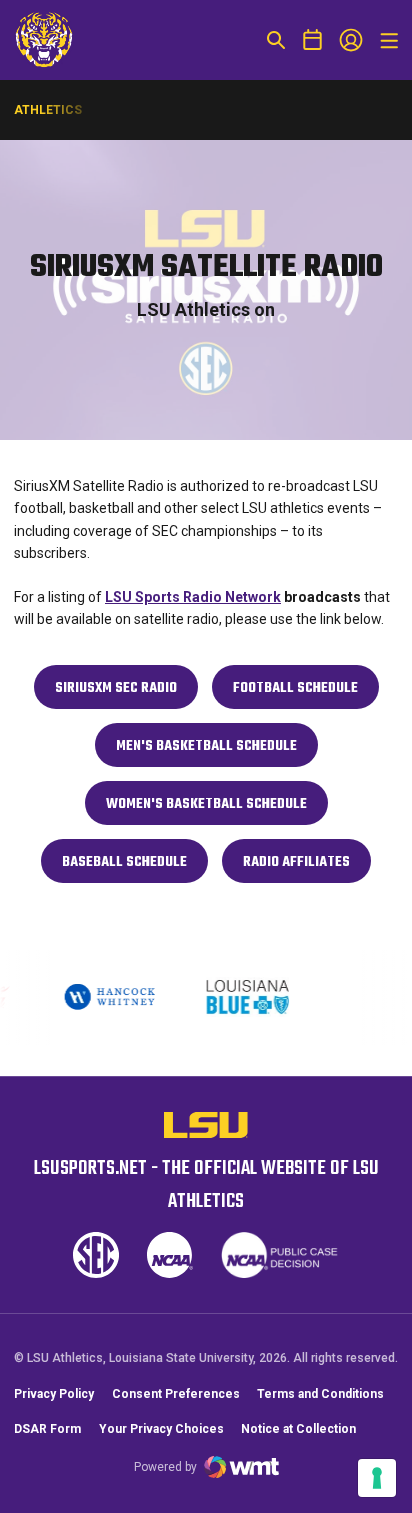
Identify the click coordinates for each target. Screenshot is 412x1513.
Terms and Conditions (320, 1394)
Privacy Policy (54, 1394)
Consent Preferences (176, 1394)
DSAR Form (47, 1429)
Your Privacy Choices (161, 1429)
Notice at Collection (298, 1429)
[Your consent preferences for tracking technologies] (377, 1478)
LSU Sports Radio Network (193, 597)
